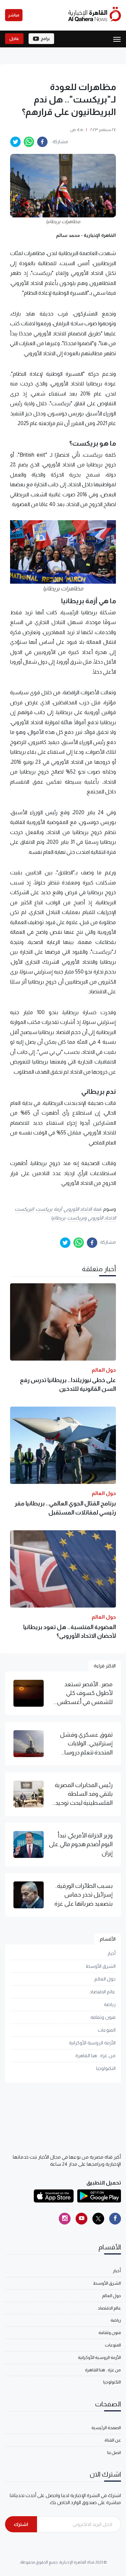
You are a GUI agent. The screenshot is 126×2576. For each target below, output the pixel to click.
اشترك (21, 2524)
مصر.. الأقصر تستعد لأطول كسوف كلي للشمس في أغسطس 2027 (85, 1694)
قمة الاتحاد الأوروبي (82, 1209)
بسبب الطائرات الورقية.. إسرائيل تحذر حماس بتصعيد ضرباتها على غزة (83, 1895)
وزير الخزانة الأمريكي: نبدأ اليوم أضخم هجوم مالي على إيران (81, 1844)
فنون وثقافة (103, 2017)
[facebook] (42, 142)
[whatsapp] (29, 142)
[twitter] (15, 142)
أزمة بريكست (49, 1209)
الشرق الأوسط (101, 1966)
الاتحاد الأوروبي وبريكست (92, 1218)
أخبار (111, 1953)
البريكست (24, 1209)
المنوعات (107, 2030)
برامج (45, 39)
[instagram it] (65, 2219)
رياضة (110, 2004)
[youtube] (81, 2219)
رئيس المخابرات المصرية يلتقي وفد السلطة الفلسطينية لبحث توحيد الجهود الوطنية (84, 1794)
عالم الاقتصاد (103, 1992)
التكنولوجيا (106, 2068)
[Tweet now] (98, 2219)
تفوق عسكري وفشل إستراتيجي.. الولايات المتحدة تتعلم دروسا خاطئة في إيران (86, 1744)
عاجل (14, 39)
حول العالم (105, 1979)
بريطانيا (58, 1218)
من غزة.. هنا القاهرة (95, 2055)
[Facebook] (115, 2219)
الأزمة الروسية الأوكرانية (92, 2043)
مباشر (14, 15)
